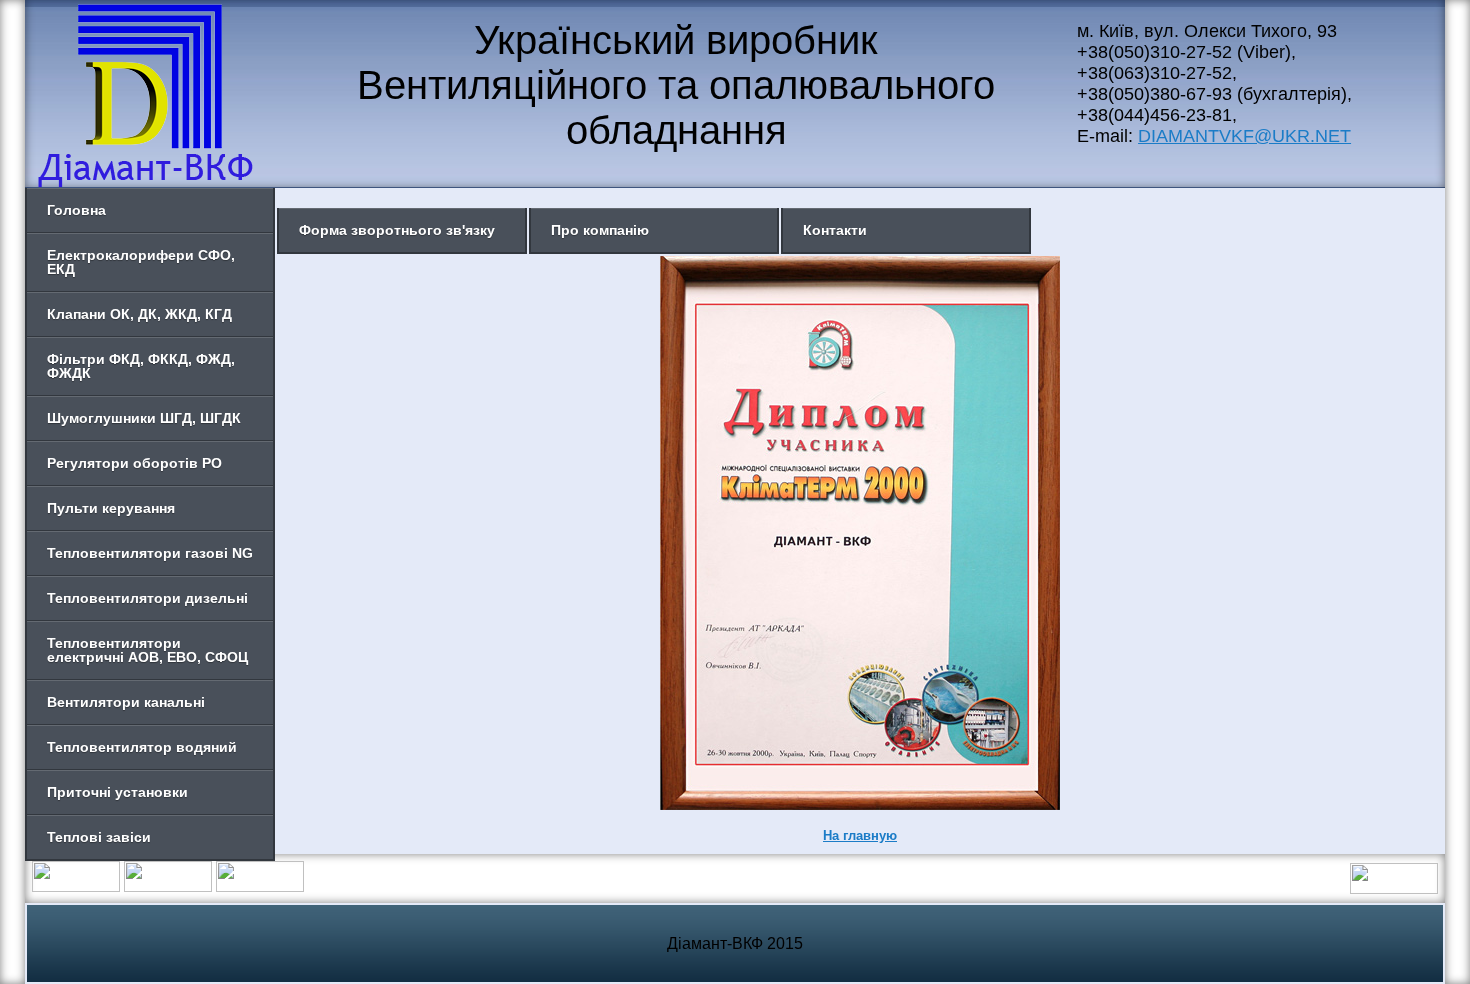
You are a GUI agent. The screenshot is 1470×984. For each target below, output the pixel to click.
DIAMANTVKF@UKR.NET (1244, 136)
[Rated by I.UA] (1394, 888)
